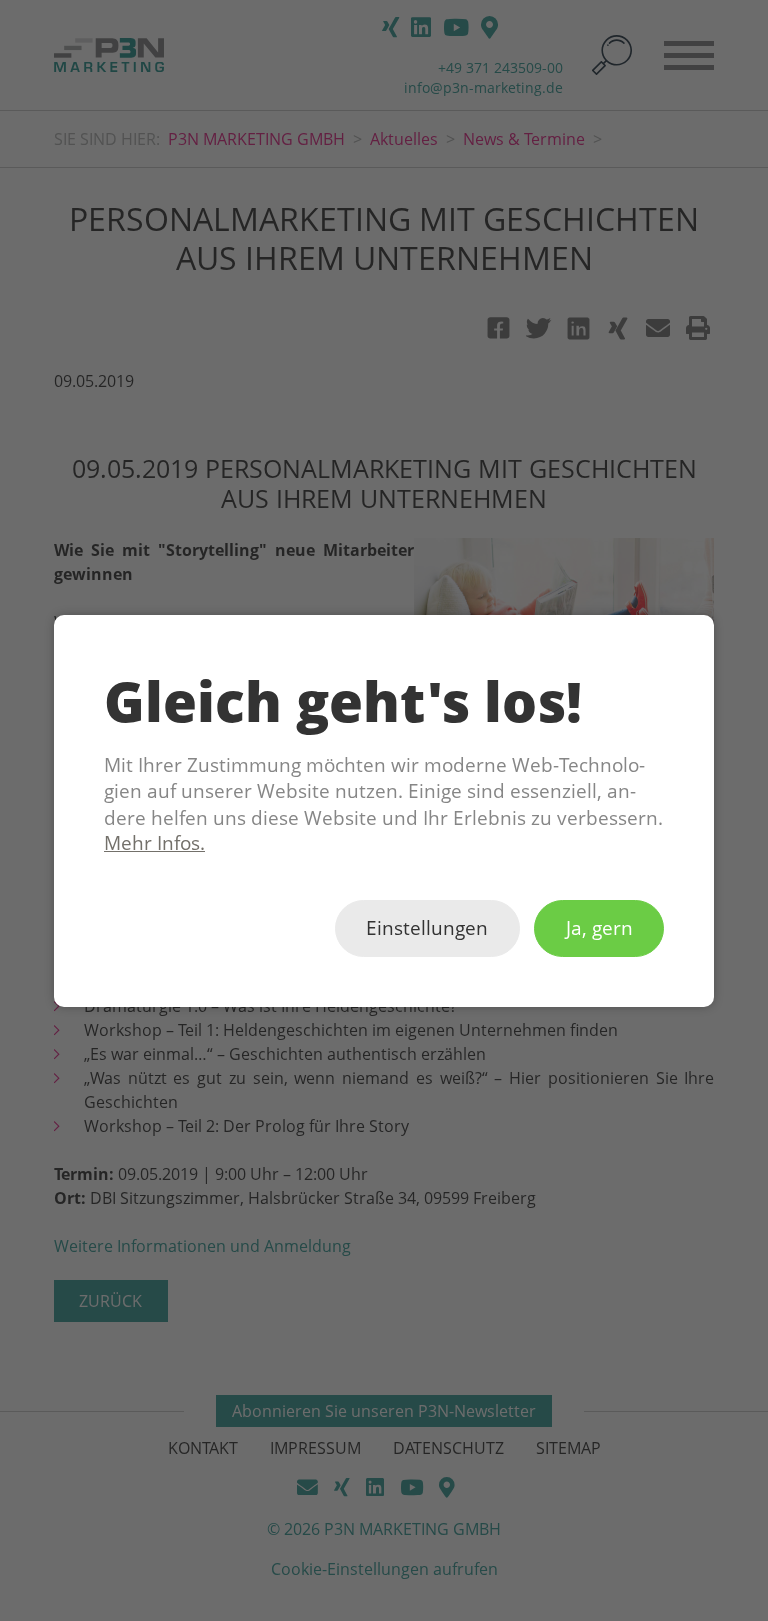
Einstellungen (427, 928)
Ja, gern (599, 928)
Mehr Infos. (154, 843)
